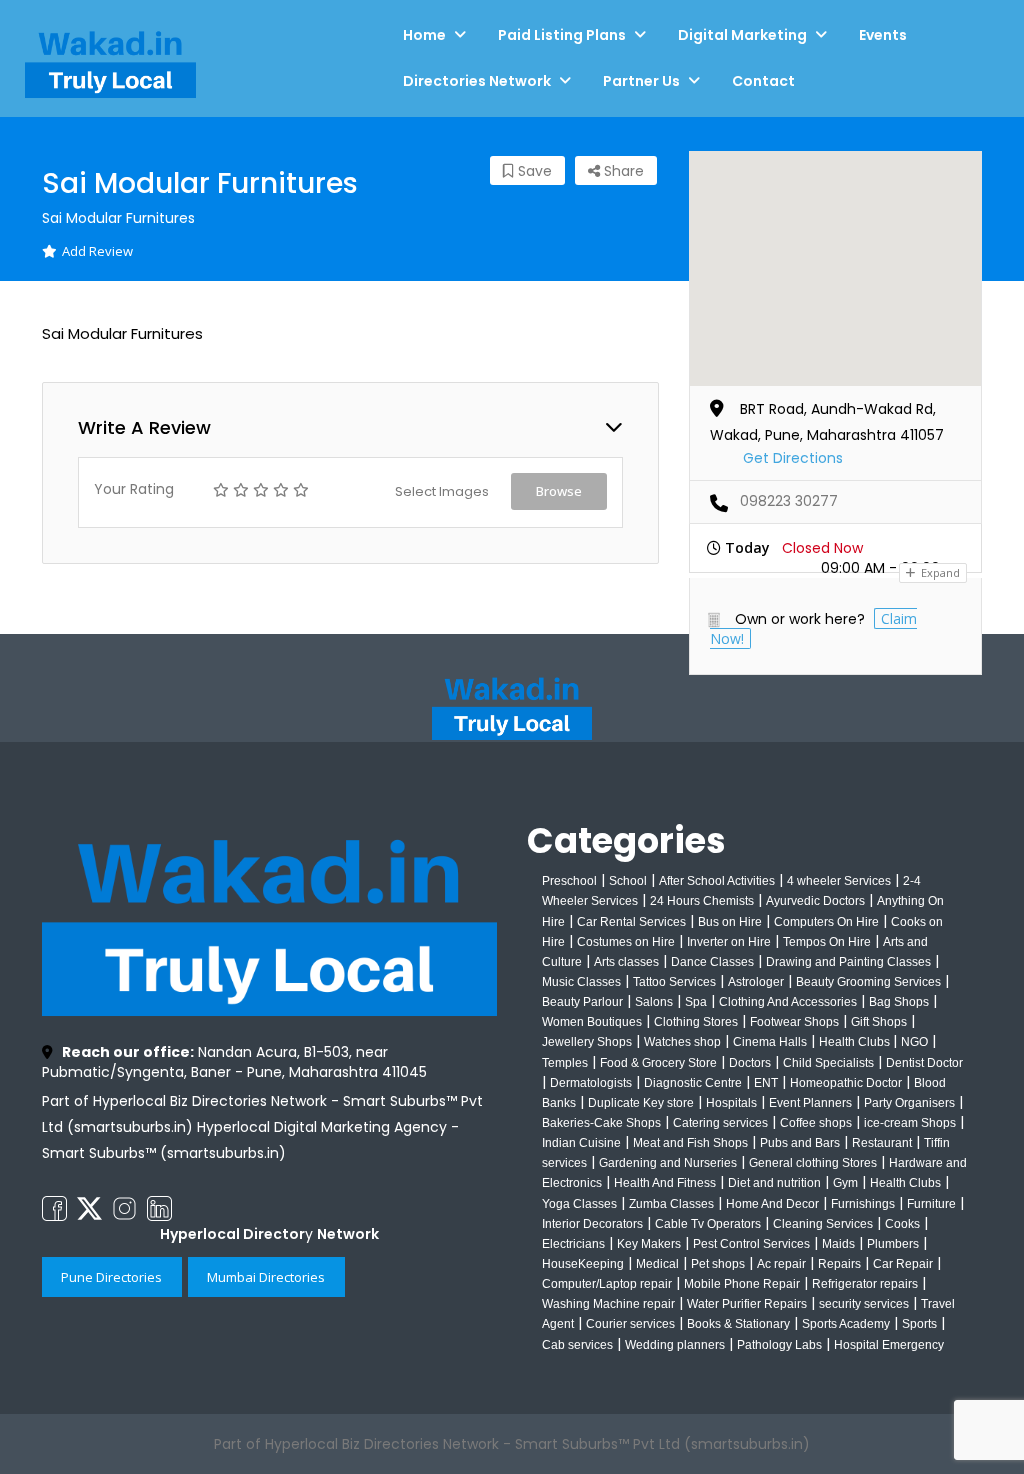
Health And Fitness (665, 1183)
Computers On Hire (826, 922)
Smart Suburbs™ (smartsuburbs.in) (164, 1153)
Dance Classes (712, 962)
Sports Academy (846, 1324)
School (628, 881)
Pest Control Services (751, 1244)
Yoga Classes (579, 1204)
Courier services (630, 1324)
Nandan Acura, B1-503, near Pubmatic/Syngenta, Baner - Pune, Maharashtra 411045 (234, 1062)
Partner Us (641, 81)
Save (533, 171)
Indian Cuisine (581, 1143)
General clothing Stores (813, 1163)
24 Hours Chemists (702, 901)
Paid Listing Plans (562, 35)
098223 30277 (789, 501)
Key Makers (649, 1244)
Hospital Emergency (889, 1345)
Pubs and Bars (800, 1143)
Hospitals (731, 1103)
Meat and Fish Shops (690, 1143)
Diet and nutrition (774, 1183)
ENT (766, 1083)
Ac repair (781, 1264)
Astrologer (756, 982)
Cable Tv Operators (708, 1224)
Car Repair (903, 1264)
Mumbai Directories (266, 1277)
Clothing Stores (696, 1022)
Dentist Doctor (924, 1063)
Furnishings (863, 1204)
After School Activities (717, 881)
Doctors (750, 1063)
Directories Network (477, 81)
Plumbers (893, 1244)
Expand (939, 572)
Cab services (577, 1345)
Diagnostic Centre (693, 1083)
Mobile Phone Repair (742, 1284)
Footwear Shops (794, 1022)
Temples (565, 1063)
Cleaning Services (823, 1224)
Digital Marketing (742, 35)
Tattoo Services (674, 982)
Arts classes (626, 962)
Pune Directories (111, 1277)
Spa (696, 1002)
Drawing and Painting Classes (848, 962)
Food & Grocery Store (658, 1063)
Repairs (839, 1264)
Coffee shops (816, 1123)
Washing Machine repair (608, 1304)
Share (622, 171)
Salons (654, 1002)
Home (424, 35)
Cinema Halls (770, 1042)
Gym (845, 1183)
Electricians (573, 1244)
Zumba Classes (671, 1204)
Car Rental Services (631, 922)
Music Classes (581, 982)
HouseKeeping (583, 1264)
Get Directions (793, 458)
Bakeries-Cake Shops (601, 1123)
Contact (763, 81)
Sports (919, 1324)
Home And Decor (772, 1204)
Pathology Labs (779, 1345)
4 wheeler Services (839, 881)
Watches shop (682, 1042)
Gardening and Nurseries (668, 1163)
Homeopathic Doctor (846, 1083)
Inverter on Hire (729, 942)
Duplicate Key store (641, 1103)
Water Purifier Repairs (747, 1304)
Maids (838, 1244)
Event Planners (810, 1103)
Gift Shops (879, 1022)
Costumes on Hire (626, 942)
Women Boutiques (592, 1022)
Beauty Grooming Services (868, 982)
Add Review (97, 251)
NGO (914, 1042)
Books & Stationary (738, 1324)
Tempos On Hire (827, 942)
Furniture (931, 1204)
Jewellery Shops (587, 1042)
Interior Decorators (592, 1224)
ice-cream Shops (910, 1123)
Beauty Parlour (582, 1002)
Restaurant (882, 1143)
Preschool (569, 881)
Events (883, 35)
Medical (657, 1264)
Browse (559, 491)
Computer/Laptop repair (607, 1284)
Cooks (902, 1224)
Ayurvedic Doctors (815, 901)
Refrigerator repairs (865, 1284)
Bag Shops (899, 1002)
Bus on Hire (730, 922)
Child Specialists (828, 1063)
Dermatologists (591, 1083)
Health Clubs (856, 1042)
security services (864, 1304)
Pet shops (718, 1264)
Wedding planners (675, 1345)
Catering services (720, 1123)
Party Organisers (909, 1103)
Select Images (442, 491)
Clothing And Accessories (788, 1002)
